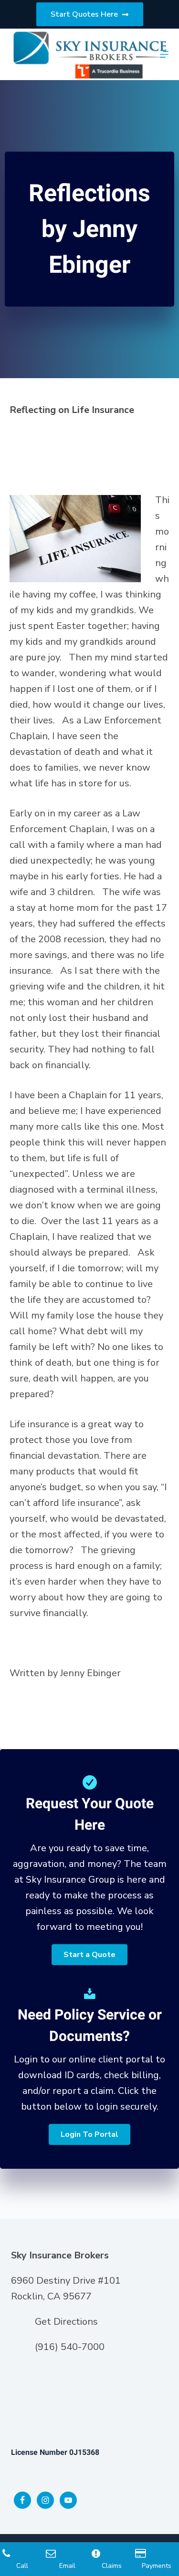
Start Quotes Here (84, 14)
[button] (89, 1955)
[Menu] (164, 54)
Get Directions (66, 2322)
